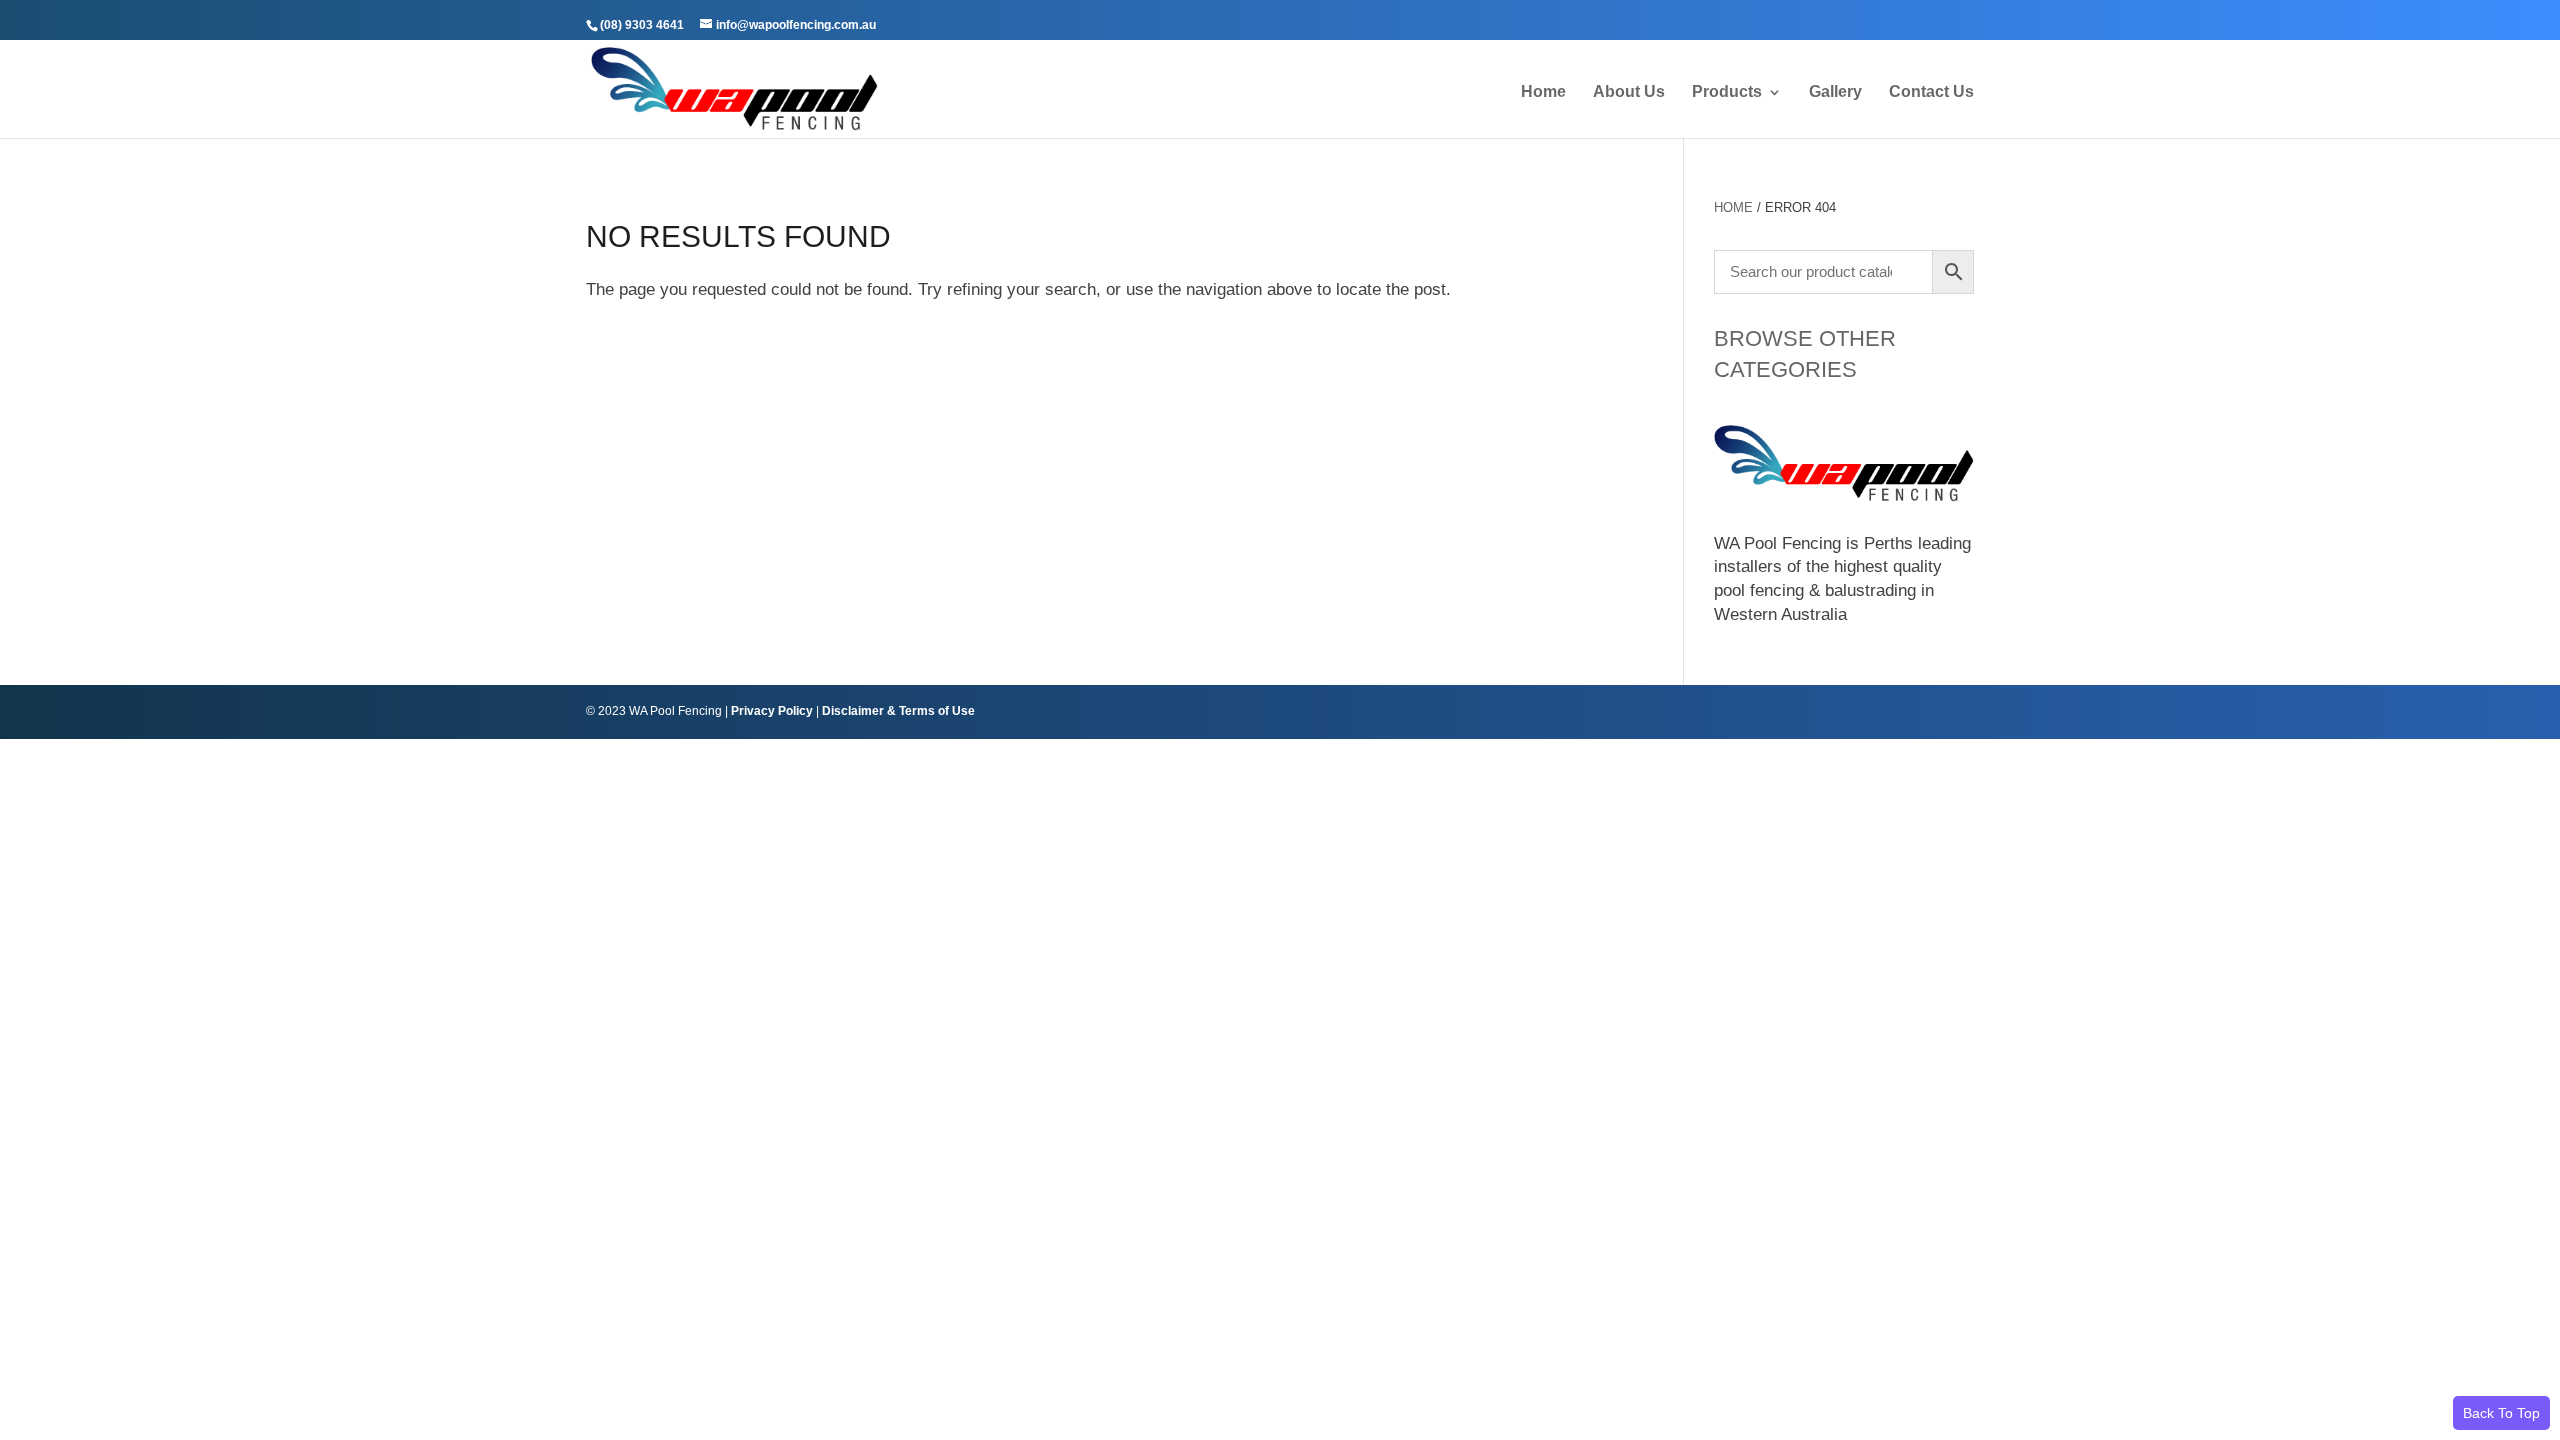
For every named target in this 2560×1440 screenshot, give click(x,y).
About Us (1629, 92)
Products (1727, 92)
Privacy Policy (772, 711)
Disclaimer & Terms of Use (898, 711)
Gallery (1835, 92)
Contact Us (1931, 92)
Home (1543, 92)
